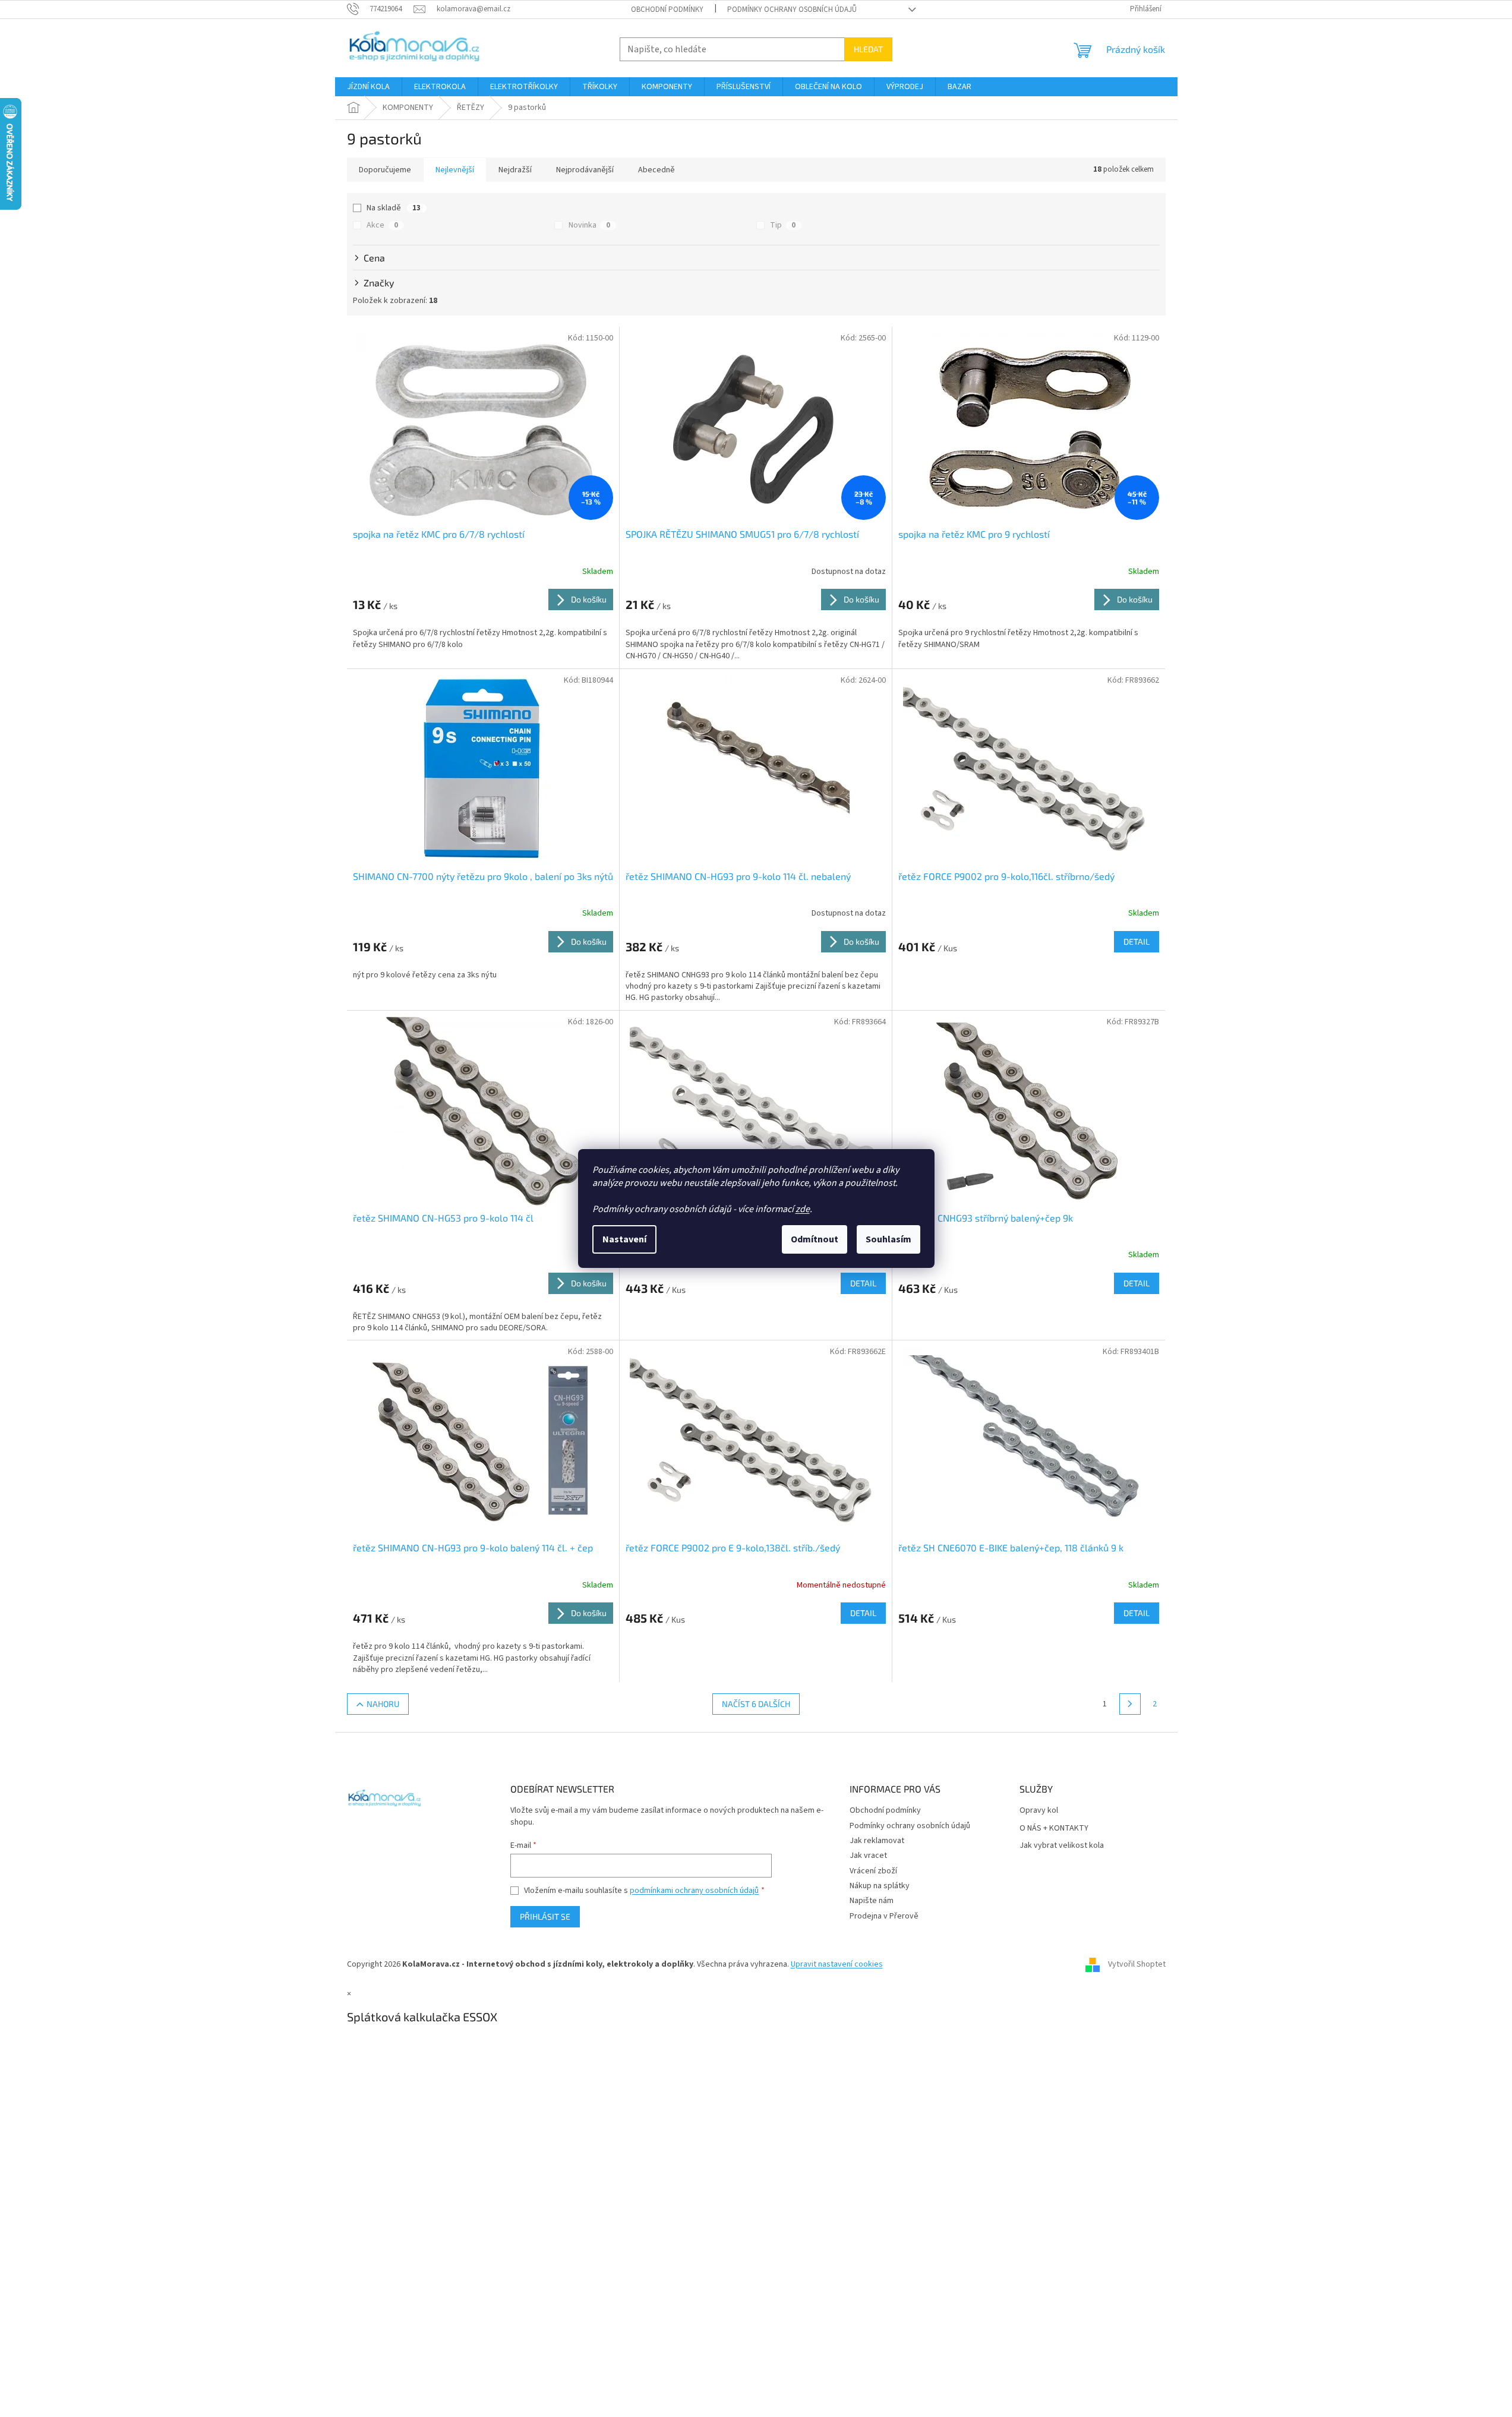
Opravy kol (1039, 1811)
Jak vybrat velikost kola (1062, 1846)
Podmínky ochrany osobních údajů (792, 10)
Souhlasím (888, 1239)
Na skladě (394, 208)
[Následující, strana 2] (1130, 1704)
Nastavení (624, 1239)
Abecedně (656, 170)
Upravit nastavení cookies (837, 1964)
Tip (783, 225)
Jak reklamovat (877, 1841)
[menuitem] (368, 87)
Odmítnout (815, 1239)
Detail (1137, 941)
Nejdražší (515, 170)
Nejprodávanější (585, 170)
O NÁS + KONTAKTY (1054, 1828)
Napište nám (872, 1901)
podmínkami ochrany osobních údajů (694, 1891)
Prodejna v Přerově (884, 1916)
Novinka (589, 225)
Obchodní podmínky (667, 10)
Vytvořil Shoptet (1137, 1964)
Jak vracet (868, 1856)
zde (803, 1209)
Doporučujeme (385, 170)
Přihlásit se (545, 1916)
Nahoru (383, 1704)
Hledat (868, 49)
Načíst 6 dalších (756, 1704)
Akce (382, 225)
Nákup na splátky (880, 1886)
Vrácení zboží (873, 1871)
